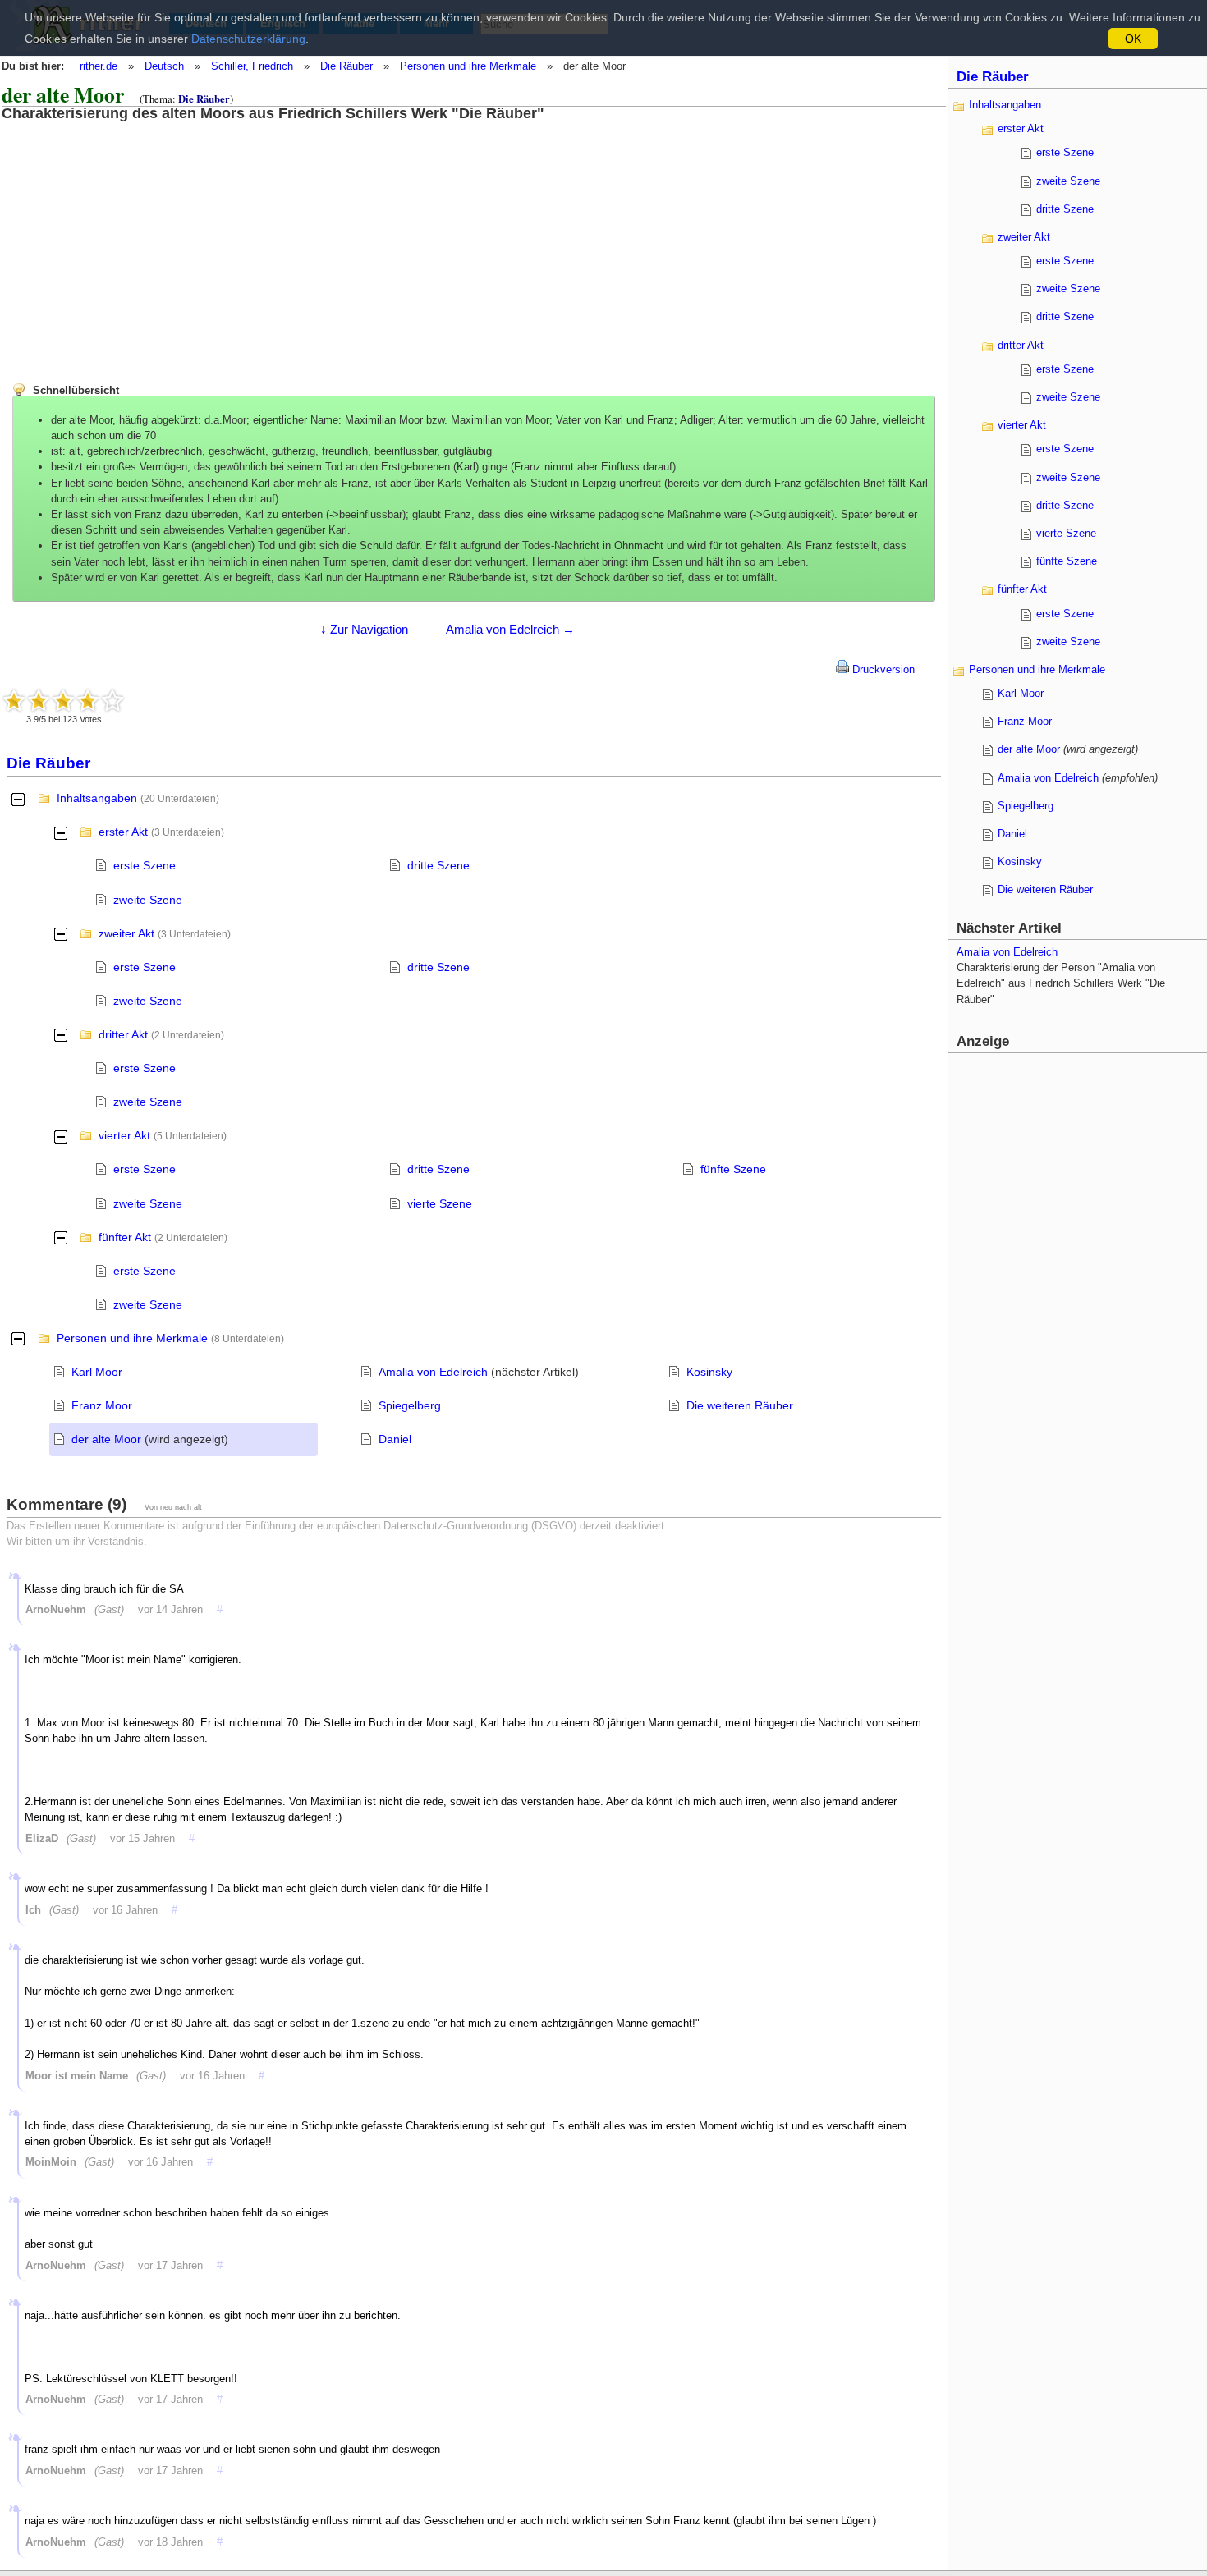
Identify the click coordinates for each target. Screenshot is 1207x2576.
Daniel (395, 1439)
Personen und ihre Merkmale (468, 66)
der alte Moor (106, 1439)
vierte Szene (440, 1203)
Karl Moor (97, 1372)
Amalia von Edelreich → (510, 629)
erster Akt (123, 832)
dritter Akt (123, 1034)
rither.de (99, 66)
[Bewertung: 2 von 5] (39, 700)
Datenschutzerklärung (248, 39)
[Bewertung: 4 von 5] (88, 700)
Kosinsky (709, 1372)
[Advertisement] (135, 236)
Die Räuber (346, 66)
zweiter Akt (126, 933)
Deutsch (164, 66)
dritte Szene (438, 865)
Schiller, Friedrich (252, 66)
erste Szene (145, 865)
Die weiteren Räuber (740, 1405)
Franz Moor (102, 1405)
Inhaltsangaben (97, 798)
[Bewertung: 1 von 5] (14, 700)
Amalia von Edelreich (433, 1372)
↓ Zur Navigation (364, 629)
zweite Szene (148, 900)
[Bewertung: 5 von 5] (112, 700)
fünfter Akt (125, 1237)
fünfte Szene (733, 1169)
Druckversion (882, 669)
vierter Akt (124, 1135)
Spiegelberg (410, 1405)
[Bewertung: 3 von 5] (63, 700)
